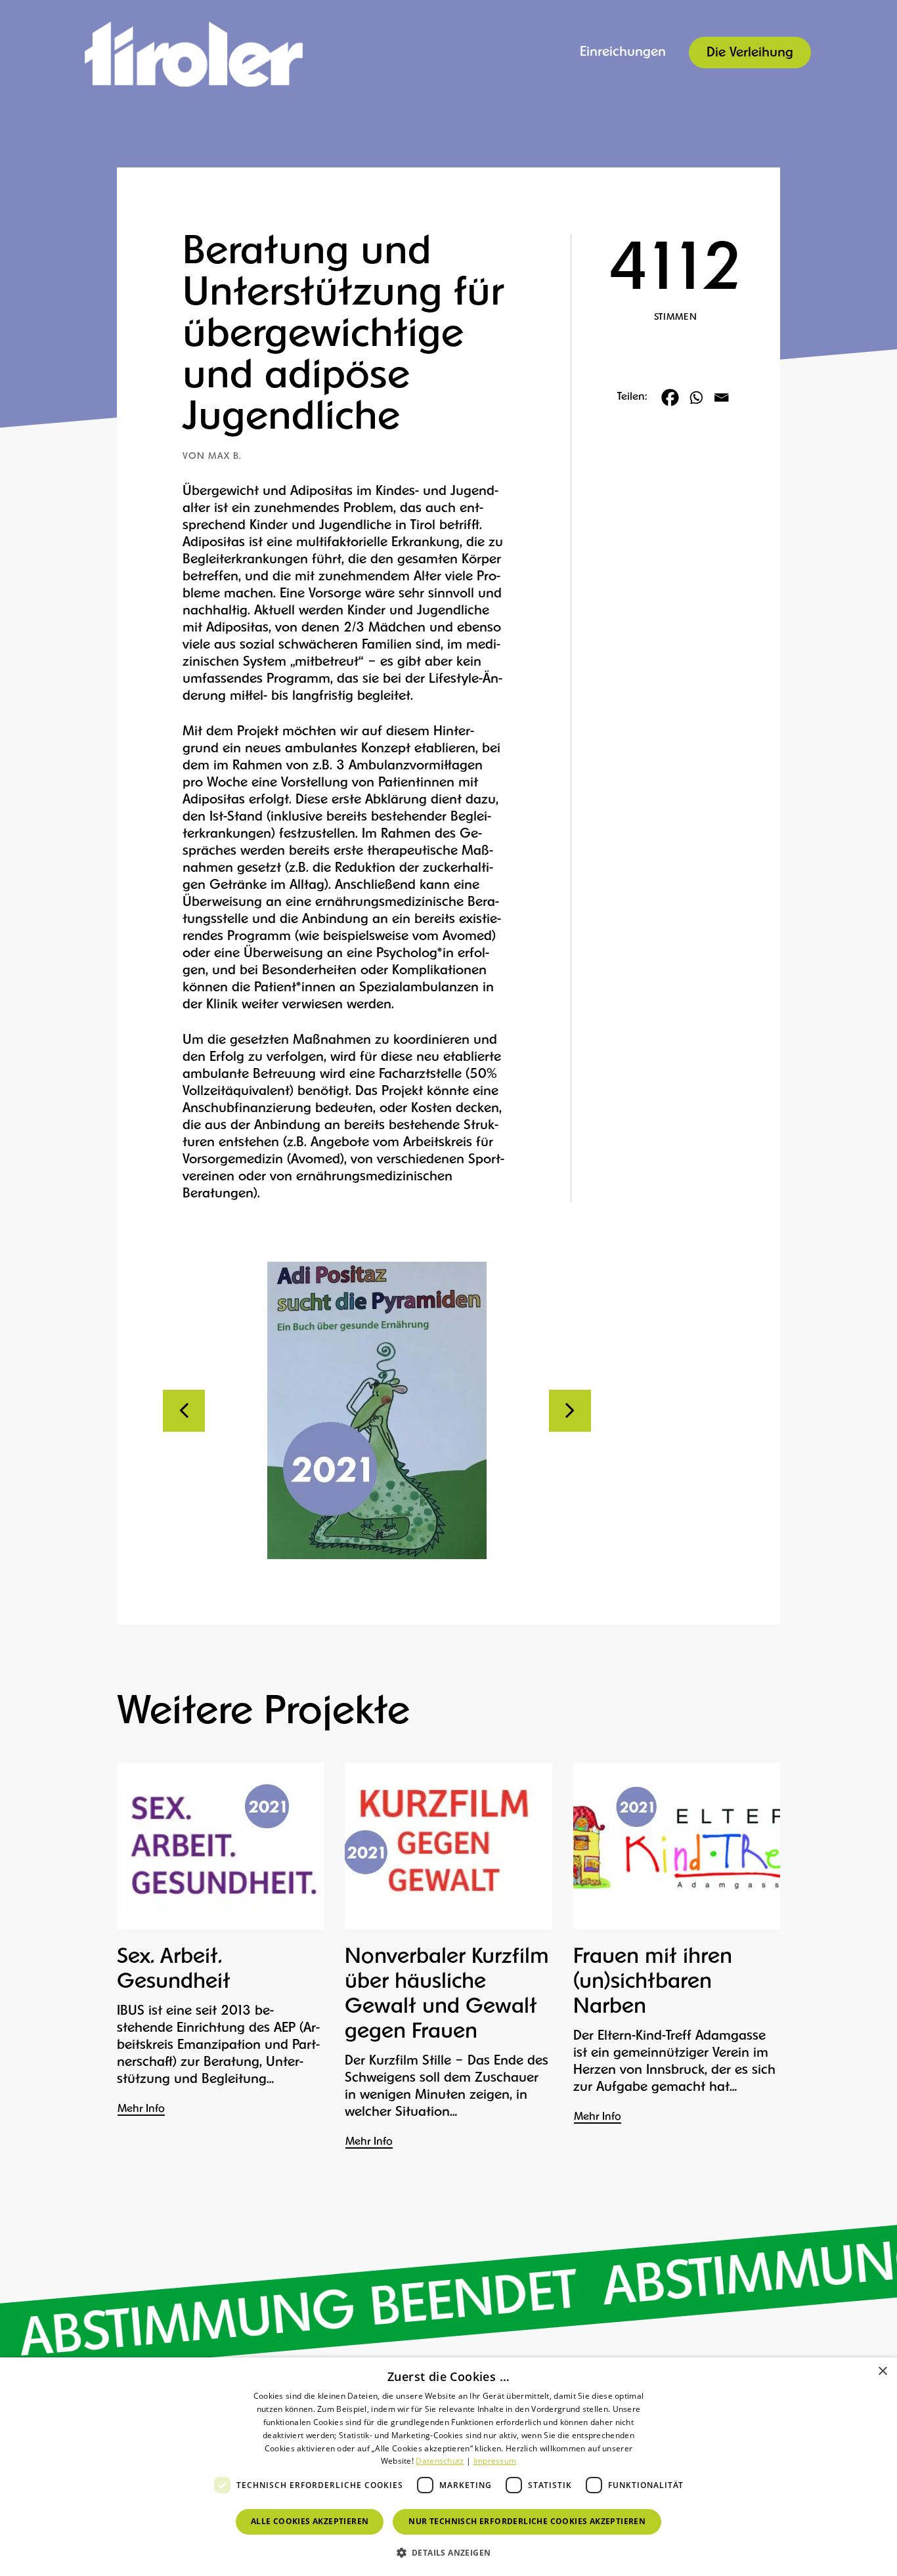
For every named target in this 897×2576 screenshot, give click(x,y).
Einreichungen (623, 53)
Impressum (495, 2461)
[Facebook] (670, 397)
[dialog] (448, 2467)
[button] (449, 2553)
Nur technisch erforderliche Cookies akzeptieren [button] (527, 2521)
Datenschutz (440, 2461)
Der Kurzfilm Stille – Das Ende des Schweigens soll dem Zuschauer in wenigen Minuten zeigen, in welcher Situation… (447, 2087)
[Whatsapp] (696, 397)
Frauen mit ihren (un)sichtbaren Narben (653, 1983)
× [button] (882, 2372)
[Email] (721, 397)
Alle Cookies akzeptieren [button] (310, 2521)
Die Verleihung (750, 53)
